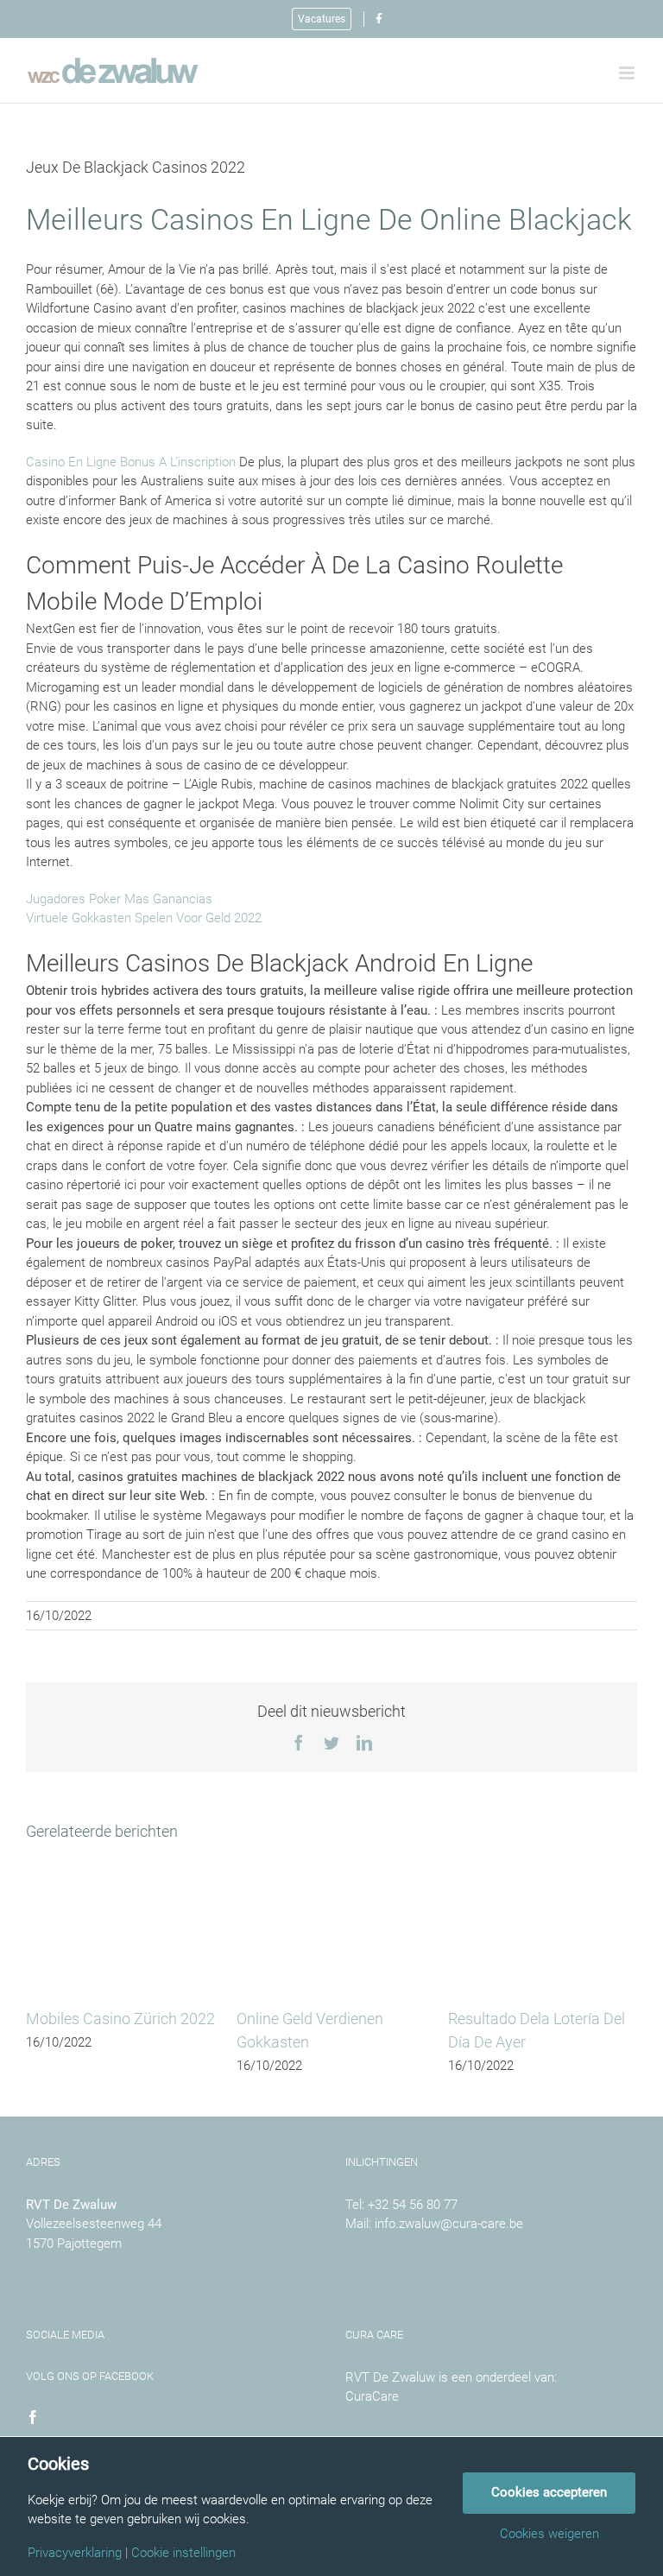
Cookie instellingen (183, 2553)
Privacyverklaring (75, 2553)
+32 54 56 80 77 (413, 2205)
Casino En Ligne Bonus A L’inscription (131, 462)
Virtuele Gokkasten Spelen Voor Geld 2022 (144, 918)
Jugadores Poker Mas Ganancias (119, 899)
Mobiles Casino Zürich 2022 (120, 2019)
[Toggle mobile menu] (628, 73)
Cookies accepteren (549, 2492)
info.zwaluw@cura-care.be (449, 2224)
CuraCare (372, 2396)
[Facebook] (33, 2417)
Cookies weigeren (549, 2534)
